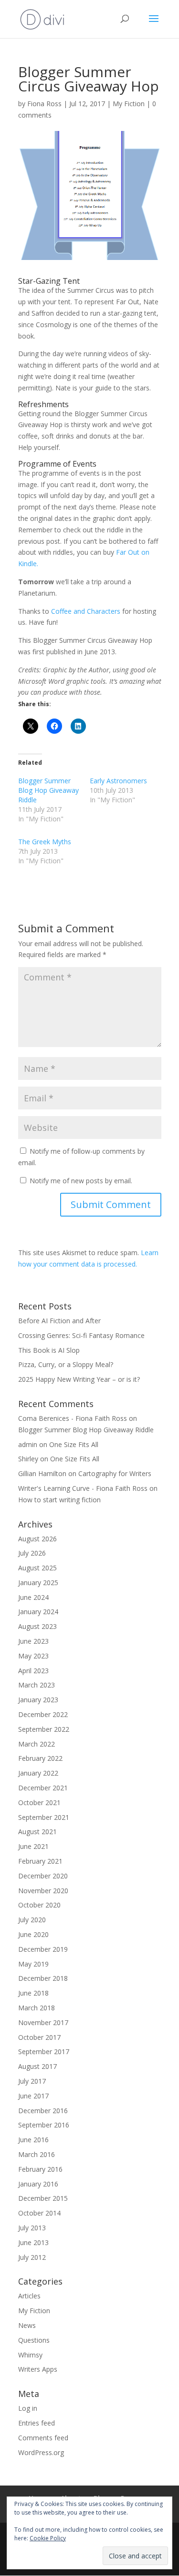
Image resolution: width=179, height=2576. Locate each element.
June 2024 (33, 1597)
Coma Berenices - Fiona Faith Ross (73, 1418)
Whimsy (30, 2355)
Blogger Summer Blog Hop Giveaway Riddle (48, 790)
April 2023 (33, 1671)
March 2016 (37, 2154)
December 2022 (43, 1714)
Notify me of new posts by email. (81, 1181)
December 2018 (43, 1978)
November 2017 (43, 2022)
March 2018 (37, 2008)
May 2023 (33, 1656)
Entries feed (37, 2423)
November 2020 (43, 1891)
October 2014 (39, 2213)
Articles (29, 2296)
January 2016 (38, 2184)
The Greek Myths (45, 842)
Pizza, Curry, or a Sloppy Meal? (67, 1364)
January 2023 (38, 1700)
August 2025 (37, 1568)
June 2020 (33, 1934)
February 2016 (40, 2169)
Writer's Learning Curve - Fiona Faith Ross (83, 1488)
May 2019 (33, 1964)
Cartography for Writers (115, 1473)
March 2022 (37, 1744)
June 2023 (33, 1641)
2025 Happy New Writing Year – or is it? (80, 1379)
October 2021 (39, 1802)
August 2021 (37, 1832)
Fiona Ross (44, 104)
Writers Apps (38, 2369)
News (27, 2325)
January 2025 (38, 1583)
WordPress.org (41, 2452)
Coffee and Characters (86, 611)
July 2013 (32, 2228)
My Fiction (129, 104)
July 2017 (32, 2081)
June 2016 (33, 2140)
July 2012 (32, 2257)
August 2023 (37, 1626)
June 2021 (33, 1846)
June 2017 (33, 2096)
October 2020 (39, 1905)
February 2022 (40, 1758)
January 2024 (38, 1612)
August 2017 (37, 2066)
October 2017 (39, 2037)
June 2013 (33, 2242)
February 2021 (40, 1861)
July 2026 (32, 1553)
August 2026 (37, 1539)
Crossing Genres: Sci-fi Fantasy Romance (81, 1335)
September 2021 (44, 1817)
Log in (28, 2408)
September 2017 (44, 2052)
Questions (34, 2340)
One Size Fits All (74, 1444)
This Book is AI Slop (49, 1350)
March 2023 (37, 1685)
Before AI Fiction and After (59, 1321)
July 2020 (32, 1920)
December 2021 (43, 1788)
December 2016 (43, 2111)
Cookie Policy (48, 2538)
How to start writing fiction (59, 1500)
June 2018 (33, 1993)
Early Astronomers (118, 781)
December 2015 (43, 2198)
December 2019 (43, 1949)
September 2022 (44, 1729)
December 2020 (43, 1876)
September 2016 (44, 2125)
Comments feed (43, 2438)
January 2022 (38, 1773)
